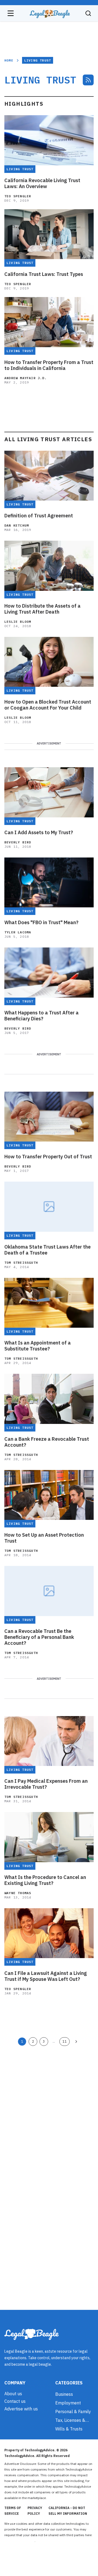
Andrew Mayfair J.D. (26, 378)
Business (64, 2394)
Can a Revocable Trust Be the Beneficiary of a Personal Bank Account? (39, 1637)
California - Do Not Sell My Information (68, 2511)
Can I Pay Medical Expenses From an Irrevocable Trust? (46, 1784)
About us (13, 2394)
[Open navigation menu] (11, 13)
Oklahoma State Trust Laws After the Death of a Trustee (48, 1250)
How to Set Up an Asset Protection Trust (44, 1538)
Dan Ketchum (17, 525)
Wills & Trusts (69, 2429)
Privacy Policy (35, 2511)
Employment (68, 2403)
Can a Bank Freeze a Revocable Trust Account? (47, 1442)
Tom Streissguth (21, 1263)
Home (9, 60)
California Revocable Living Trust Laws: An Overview (42, 183)
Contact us (15, 2401)
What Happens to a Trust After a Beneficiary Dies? (42, 1016)
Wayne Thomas (18, 1893)
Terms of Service (13, 2511)
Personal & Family (73, 2411)
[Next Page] (76, 2042)
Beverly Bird (18, 842)
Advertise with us (21, 2409)
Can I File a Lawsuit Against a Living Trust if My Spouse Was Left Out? (46, 1976)
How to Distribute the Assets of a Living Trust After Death (42, 609)
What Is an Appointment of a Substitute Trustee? (38, 1346)
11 (65, 2041)
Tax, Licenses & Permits (70, 2420)
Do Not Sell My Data (19, 2541)
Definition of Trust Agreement (39, 516)
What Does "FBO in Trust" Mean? (41, 923)
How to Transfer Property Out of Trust (48, 1157)
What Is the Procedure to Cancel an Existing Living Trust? (45, 1880)
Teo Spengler (18, 196)
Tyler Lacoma (18, 932)
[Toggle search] (88, 13)
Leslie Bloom (18, 622)
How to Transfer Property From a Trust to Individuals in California (49, 365)
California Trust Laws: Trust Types (44, 274)
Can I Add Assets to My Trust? (39, 833)
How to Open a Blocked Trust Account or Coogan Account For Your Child (48, 705)
